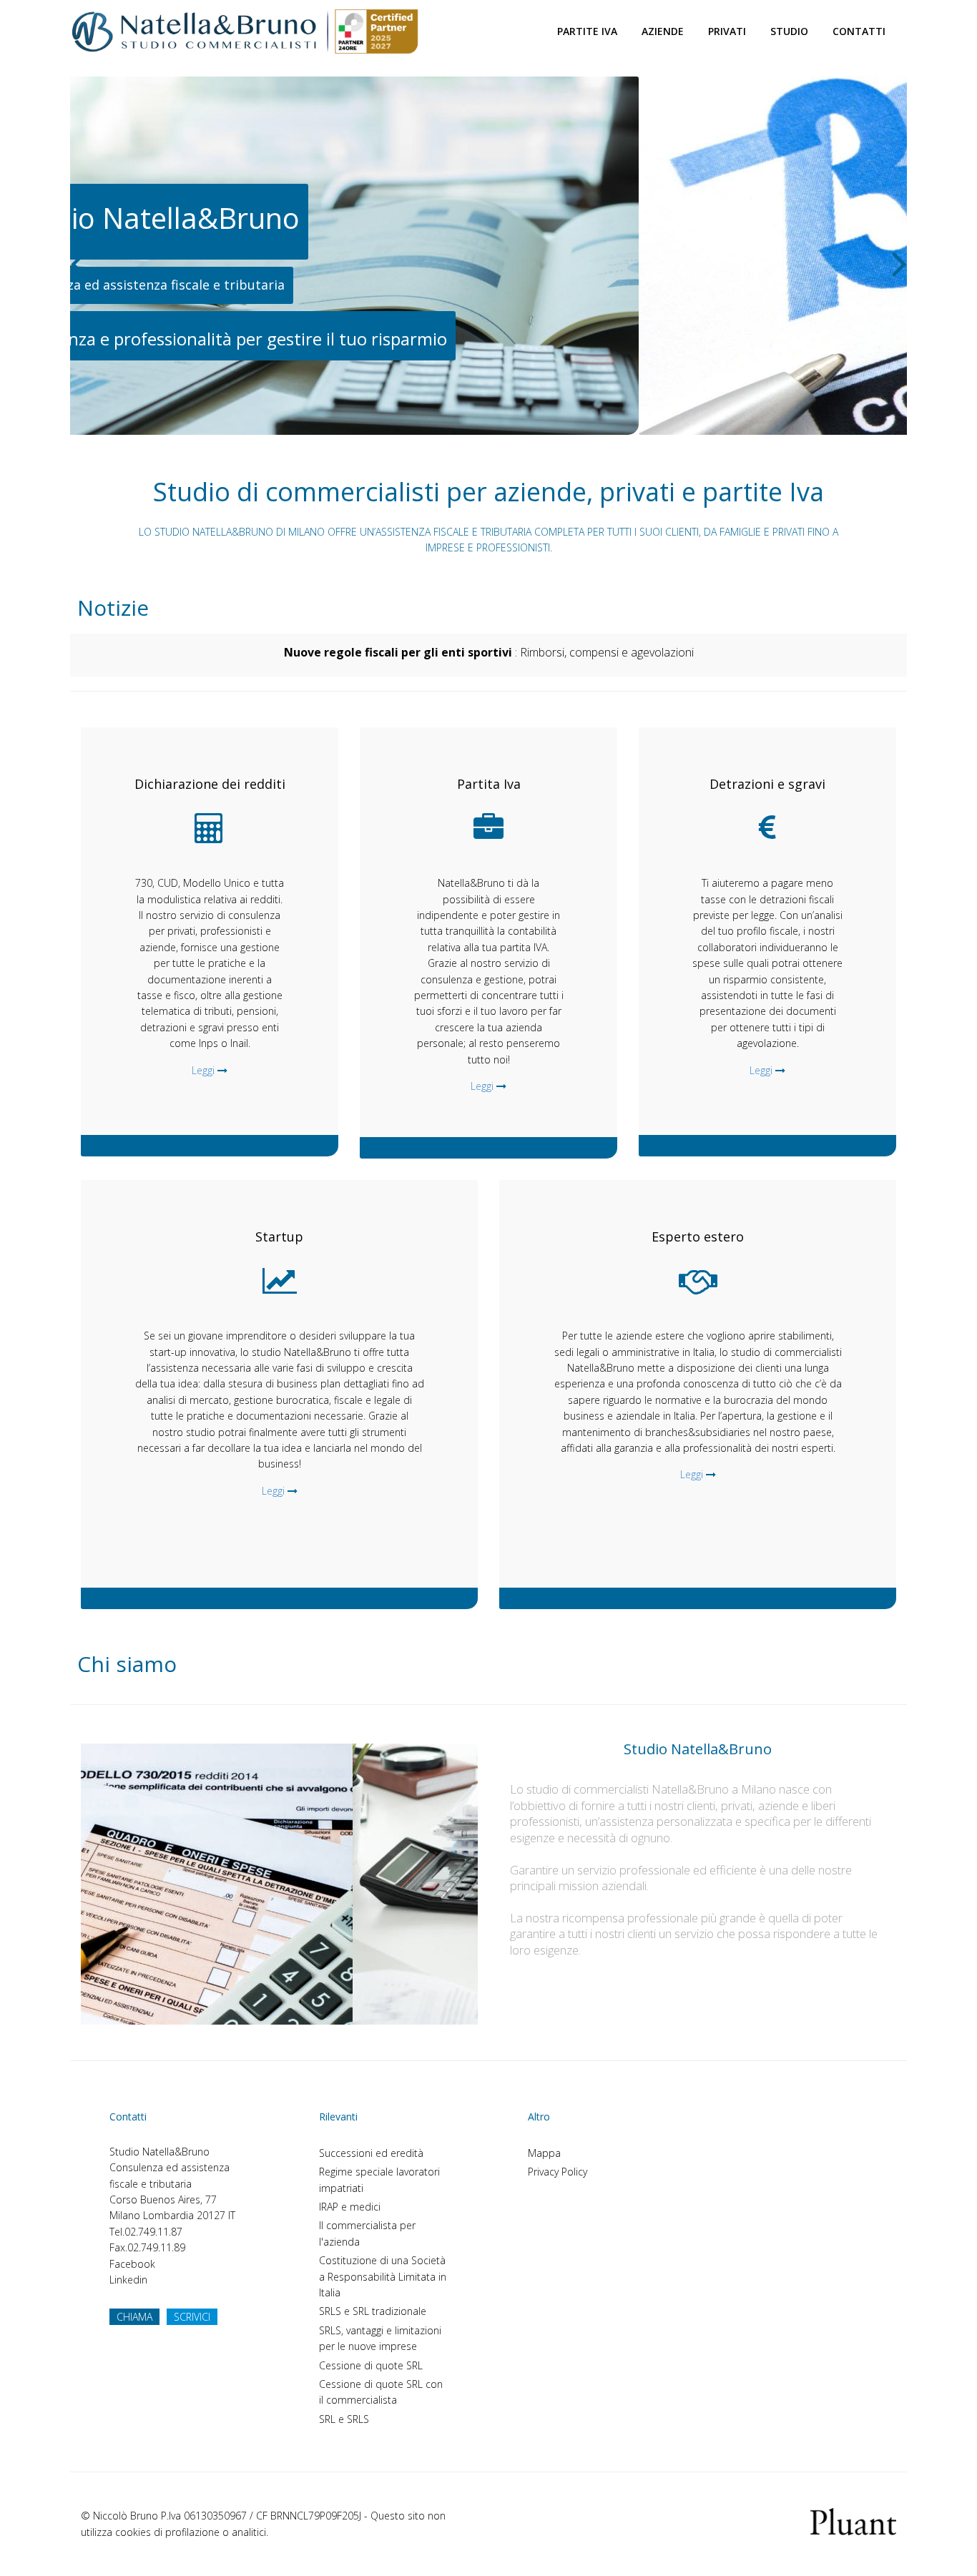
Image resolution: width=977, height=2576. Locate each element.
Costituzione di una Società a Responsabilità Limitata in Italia (383, 2276)
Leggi (203, 1070)
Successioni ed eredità (371, 2153)
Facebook (132, 2264)
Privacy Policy (558, 2172)
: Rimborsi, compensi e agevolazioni (489, 652)
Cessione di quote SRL (371, 2365)
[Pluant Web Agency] (853, 2521)
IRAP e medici (350, 2207)
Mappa (544, 2153)
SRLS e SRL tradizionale (373, 2311)
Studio (789, 31)
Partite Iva (587, 31)
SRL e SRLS (344, 2419)
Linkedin (128, 2280)
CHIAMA (134, 2317)
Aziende (663, 31)
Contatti (859, 31)
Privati (727, 31)
